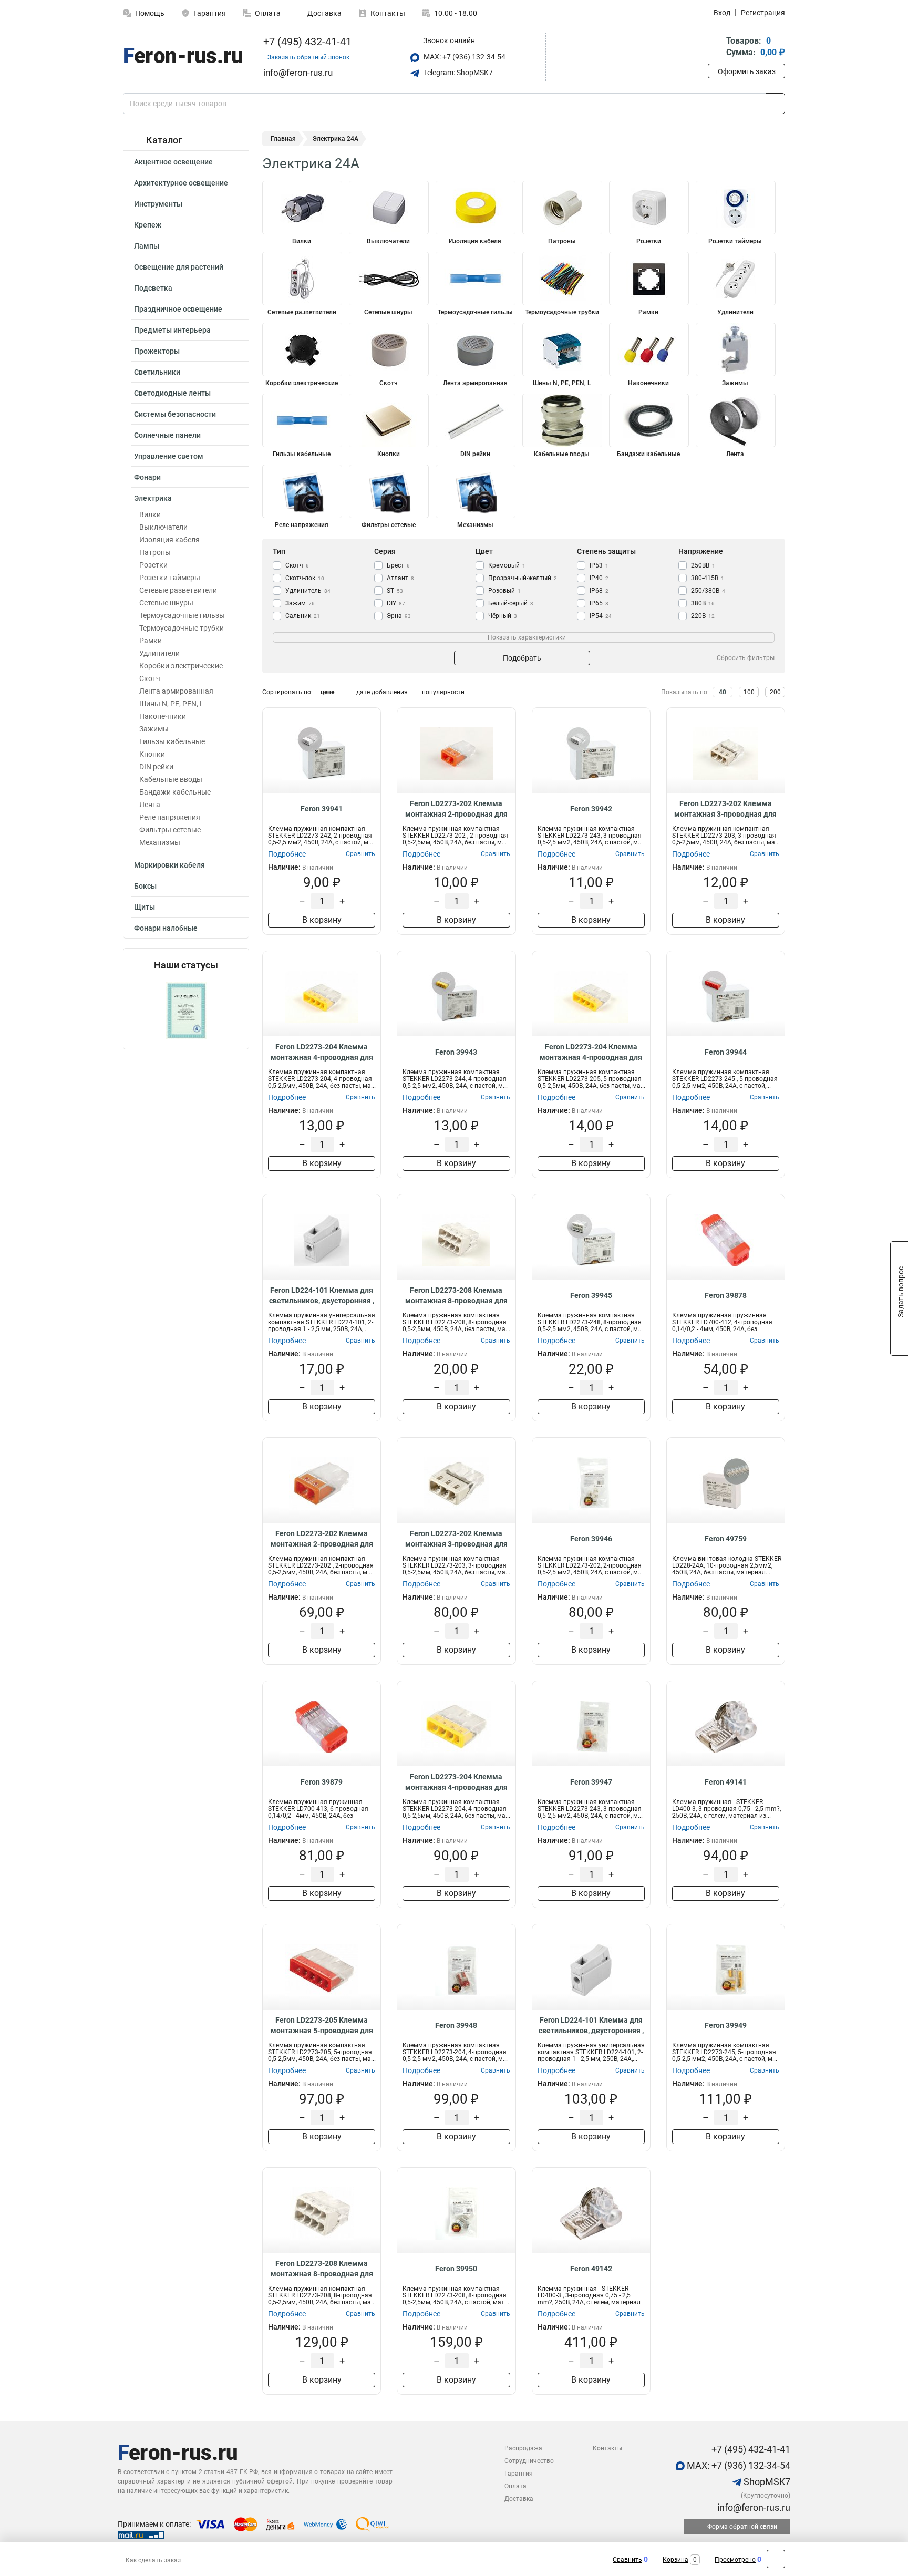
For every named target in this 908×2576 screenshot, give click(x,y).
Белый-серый (511, 603)
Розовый (504, 591)
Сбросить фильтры (746, 658)
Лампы (147, 246)
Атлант (400, 578)
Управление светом (169, 456)
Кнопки (152, 754)
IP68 (599, 591)
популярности (443, 692)
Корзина (675, 2560)
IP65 (599, 603)
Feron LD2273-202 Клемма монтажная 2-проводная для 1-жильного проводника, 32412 (322, 1539)
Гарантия (210, 13)
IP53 (599, 565)
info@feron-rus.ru (753, 2507)
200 (775, 692)
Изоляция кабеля (169, 540)
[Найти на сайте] (775, 104)
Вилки (150, 514)
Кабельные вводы (171, 779)
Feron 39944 (726, 1052)
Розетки (153, 565)
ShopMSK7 (766, 2482)
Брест (398, 565)
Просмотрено (735, 2560)
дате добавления (382, 692)
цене (327, 692)
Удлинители (159, 653)
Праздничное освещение (178, 309)
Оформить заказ (747, 71)
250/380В (708, 591)
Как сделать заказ (153, 2560)
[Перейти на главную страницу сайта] (182, 57)
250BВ (703, 565)
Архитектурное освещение (181, 183)
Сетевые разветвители (178, 590)
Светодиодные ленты (172, 393)
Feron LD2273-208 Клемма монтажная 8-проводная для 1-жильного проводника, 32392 (456, 1296)
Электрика (153, 498)
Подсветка (153, 288)
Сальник (303, 616)
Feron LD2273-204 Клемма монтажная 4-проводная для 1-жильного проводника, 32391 (591, 1053)
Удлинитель (308, 591)
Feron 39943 (456, 1052)
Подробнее (287, 854)
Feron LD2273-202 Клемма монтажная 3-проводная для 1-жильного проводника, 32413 (456, 1539)
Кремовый (507, 565)
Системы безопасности (175, 414)
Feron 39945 (591, 1295)
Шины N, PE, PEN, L (172, 704)
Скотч (150, 678)
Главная (283, 139)
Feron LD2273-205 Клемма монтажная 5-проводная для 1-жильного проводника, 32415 (322, 2026)
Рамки (151, 641)
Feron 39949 (726, 2025)
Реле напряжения (170, 817)
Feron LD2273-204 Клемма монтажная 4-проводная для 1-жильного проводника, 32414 (456, 1782)
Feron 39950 (456, 2269)
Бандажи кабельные (175, 792)
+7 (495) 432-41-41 (306, 42)
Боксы (145, 886)
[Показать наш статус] (186, 1010)
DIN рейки (156, 767)
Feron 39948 (456, 2025)
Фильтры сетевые (170, 830)
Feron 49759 (726, 1539)
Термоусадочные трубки (182, 628)
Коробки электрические (181, 666)
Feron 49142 (591, 2269)
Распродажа (523, 2448)
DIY (396, 603)
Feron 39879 (322, 1782)
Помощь (150, 13)
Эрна (399, 616)
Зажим (300, 603)
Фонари (147, 477)
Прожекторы (157, 351)
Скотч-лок (305, 578)
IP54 (601, 616)
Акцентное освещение (173, 162)
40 (723, 692)
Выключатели (163, 527)
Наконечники (163, 716)
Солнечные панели (167, 435)
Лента (150, 805)
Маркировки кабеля (169, 865)
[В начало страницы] (776, 2559)
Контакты (388, 13)
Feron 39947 (591, 1782)
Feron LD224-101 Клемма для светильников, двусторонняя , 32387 (322, 1296)
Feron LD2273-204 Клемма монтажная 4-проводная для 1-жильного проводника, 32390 (322, 1053)
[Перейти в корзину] (715, 48)
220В (703, 616)
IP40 (599, 578)
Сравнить (627, 2560)
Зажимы (154, 729)
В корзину (322, 920)
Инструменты (158, 204)
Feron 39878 (726, 1295)
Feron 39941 (322, 809)
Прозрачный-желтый (523, 578)
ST (395, 591)
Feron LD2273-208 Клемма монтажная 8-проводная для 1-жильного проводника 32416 (322, 2269)
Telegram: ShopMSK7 (457, 73)
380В (703, 603)
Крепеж (148, 225)
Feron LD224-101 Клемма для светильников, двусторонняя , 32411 (591, 2026)
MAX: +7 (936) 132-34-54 (464, 57)
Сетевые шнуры (166, 603)
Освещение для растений (179, 267)
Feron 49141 (726, 1782)
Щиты (145, 907)
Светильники (157, 372)
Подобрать (522, 658)
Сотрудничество (529, 2461)
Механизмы (160, 842)
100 (749, 692)
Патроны (155, 552)
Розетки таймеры (170, 578)
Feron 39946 (591, 1539)
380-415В (708, 578)
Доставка (324, 13)
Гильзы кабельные (172, 741)
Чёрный (503, 616)
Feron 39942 (591, 809)
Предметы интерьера (172, 330)
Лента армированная (176, 691)
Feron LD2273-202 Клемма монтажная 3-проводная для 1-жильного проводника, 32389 (725, 809)
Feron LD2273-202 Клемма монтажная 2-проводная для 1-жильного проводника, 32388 (456, 809)
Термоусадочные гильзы (182, 615)
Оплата (268, 13)
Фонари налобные (166, 928)
